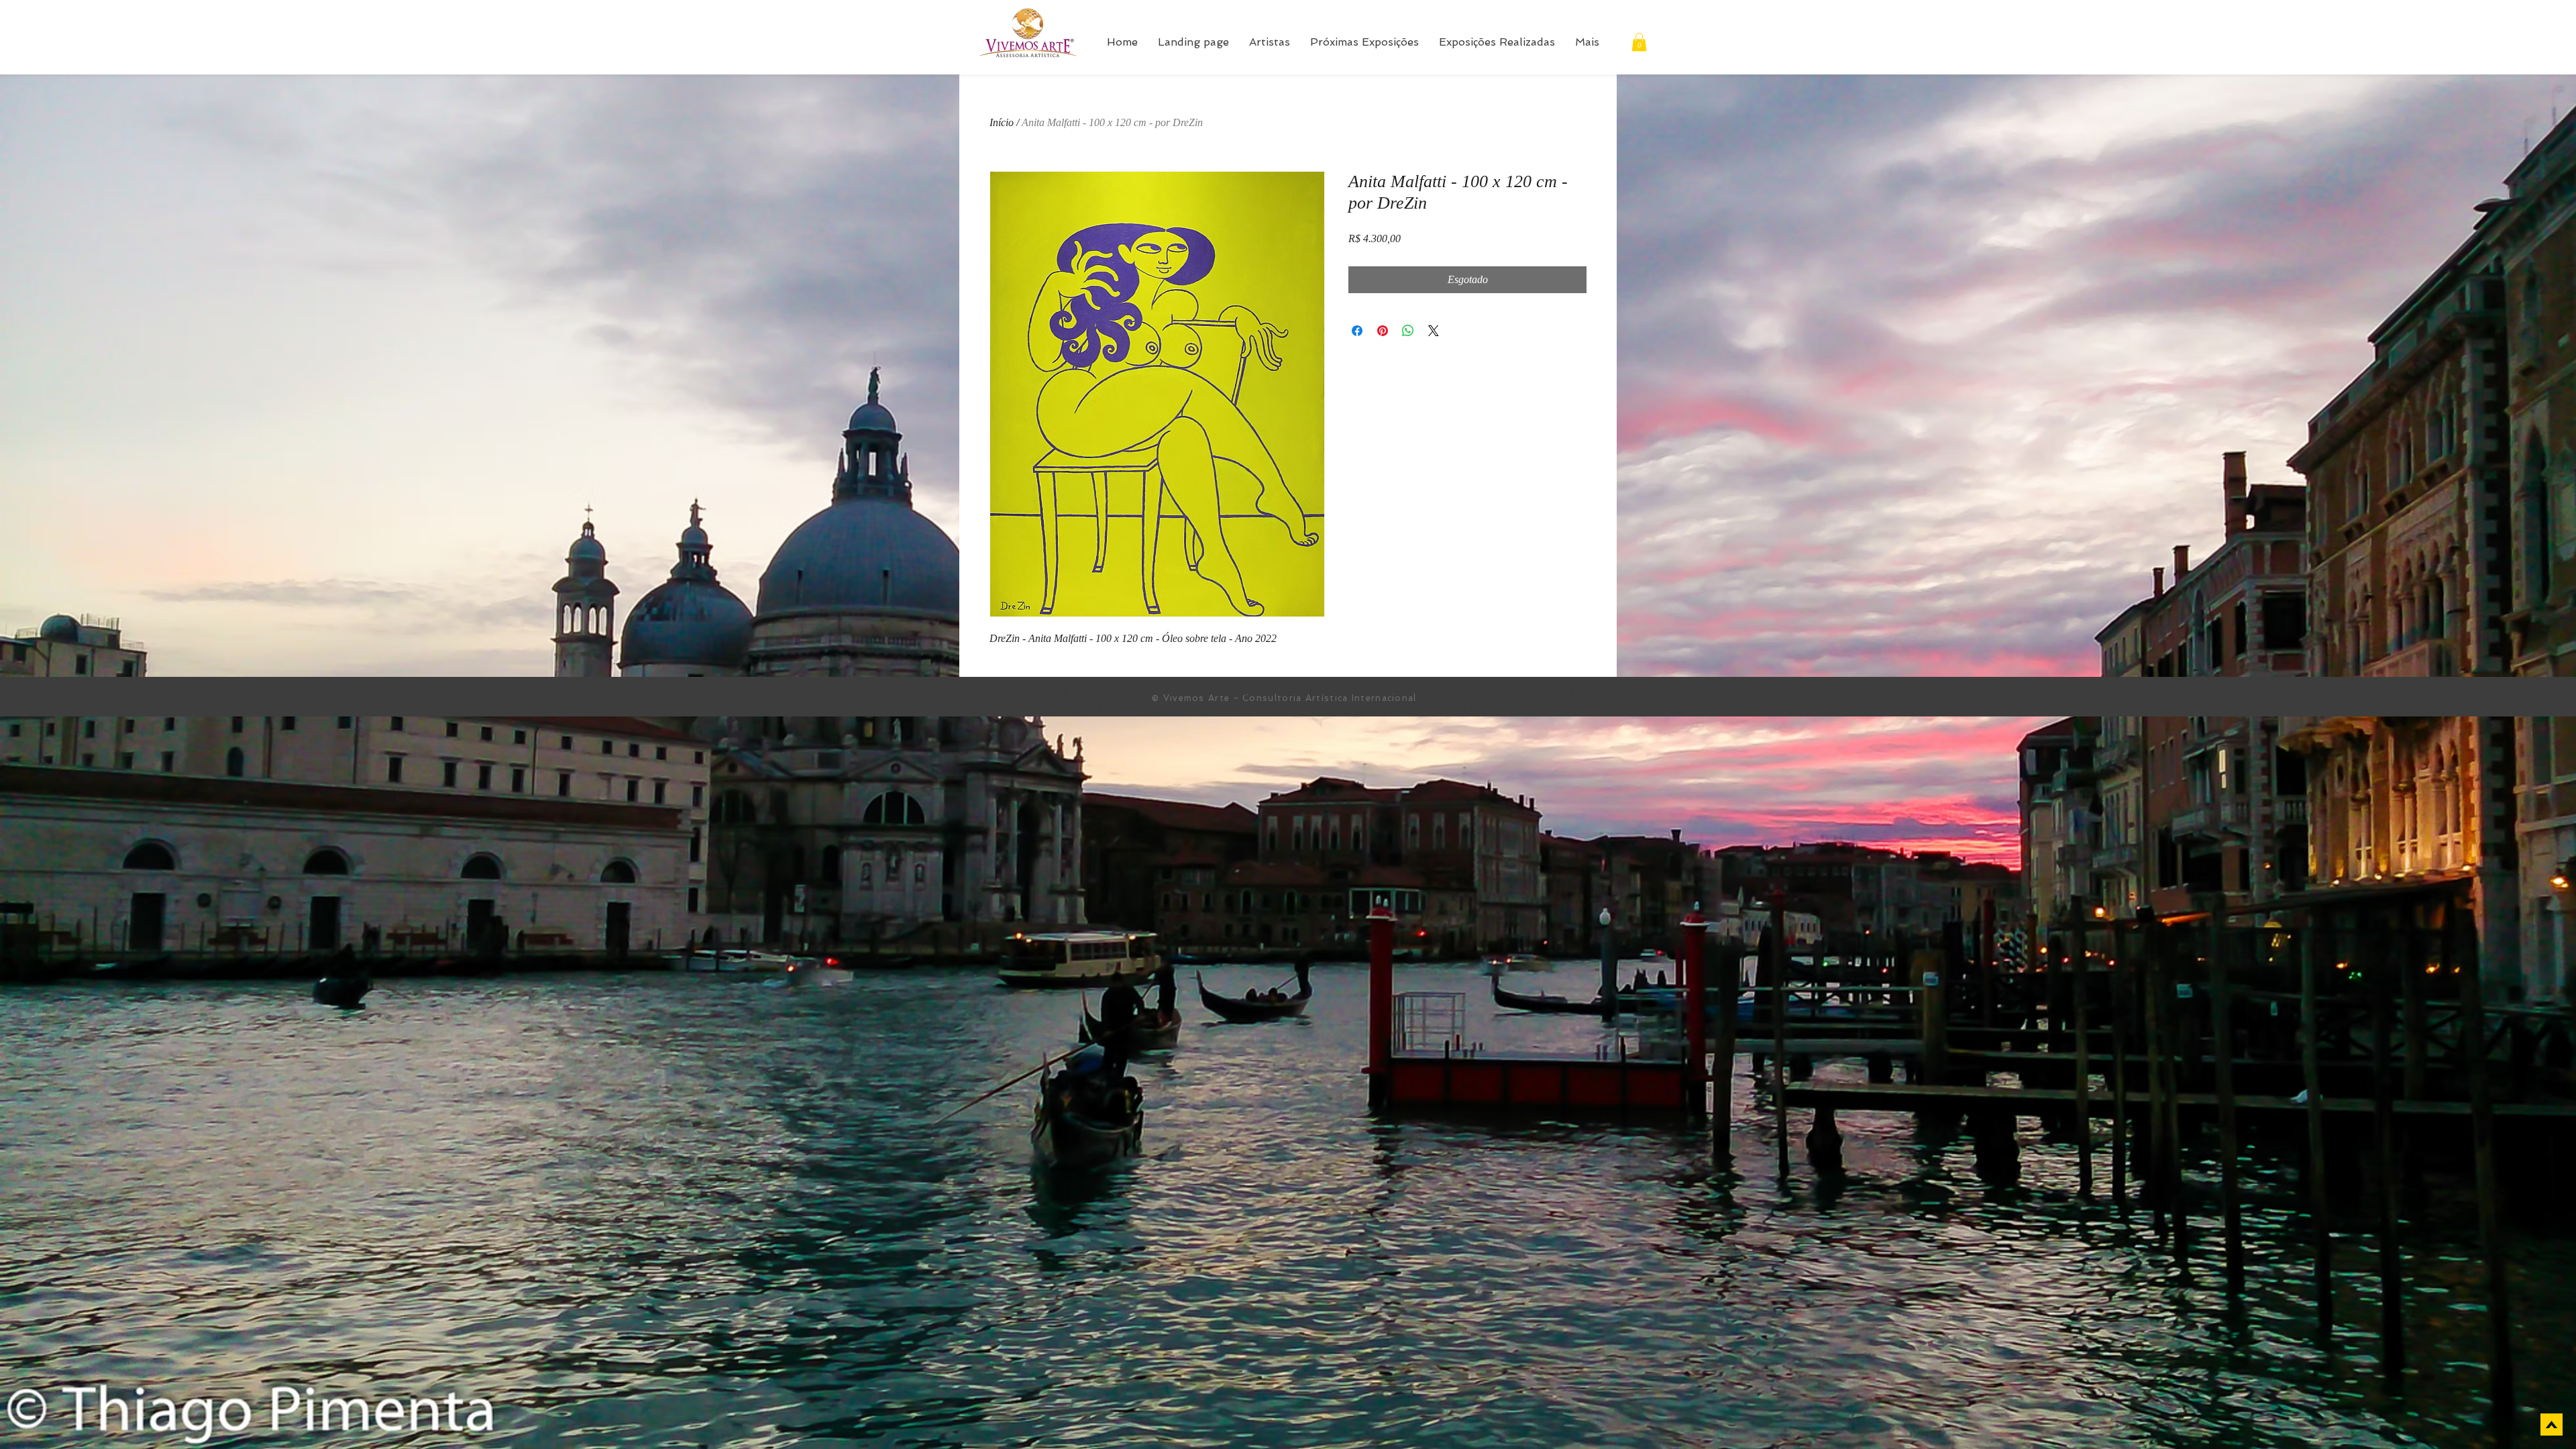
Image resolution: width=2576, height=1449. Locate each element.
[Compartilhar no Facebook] (1357, 331)
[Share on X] (1434, 331)
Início (1002, 122)
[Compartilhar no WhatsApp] (1408, 331)
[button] (1639, 42)
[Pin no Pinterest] (1383, 331)
